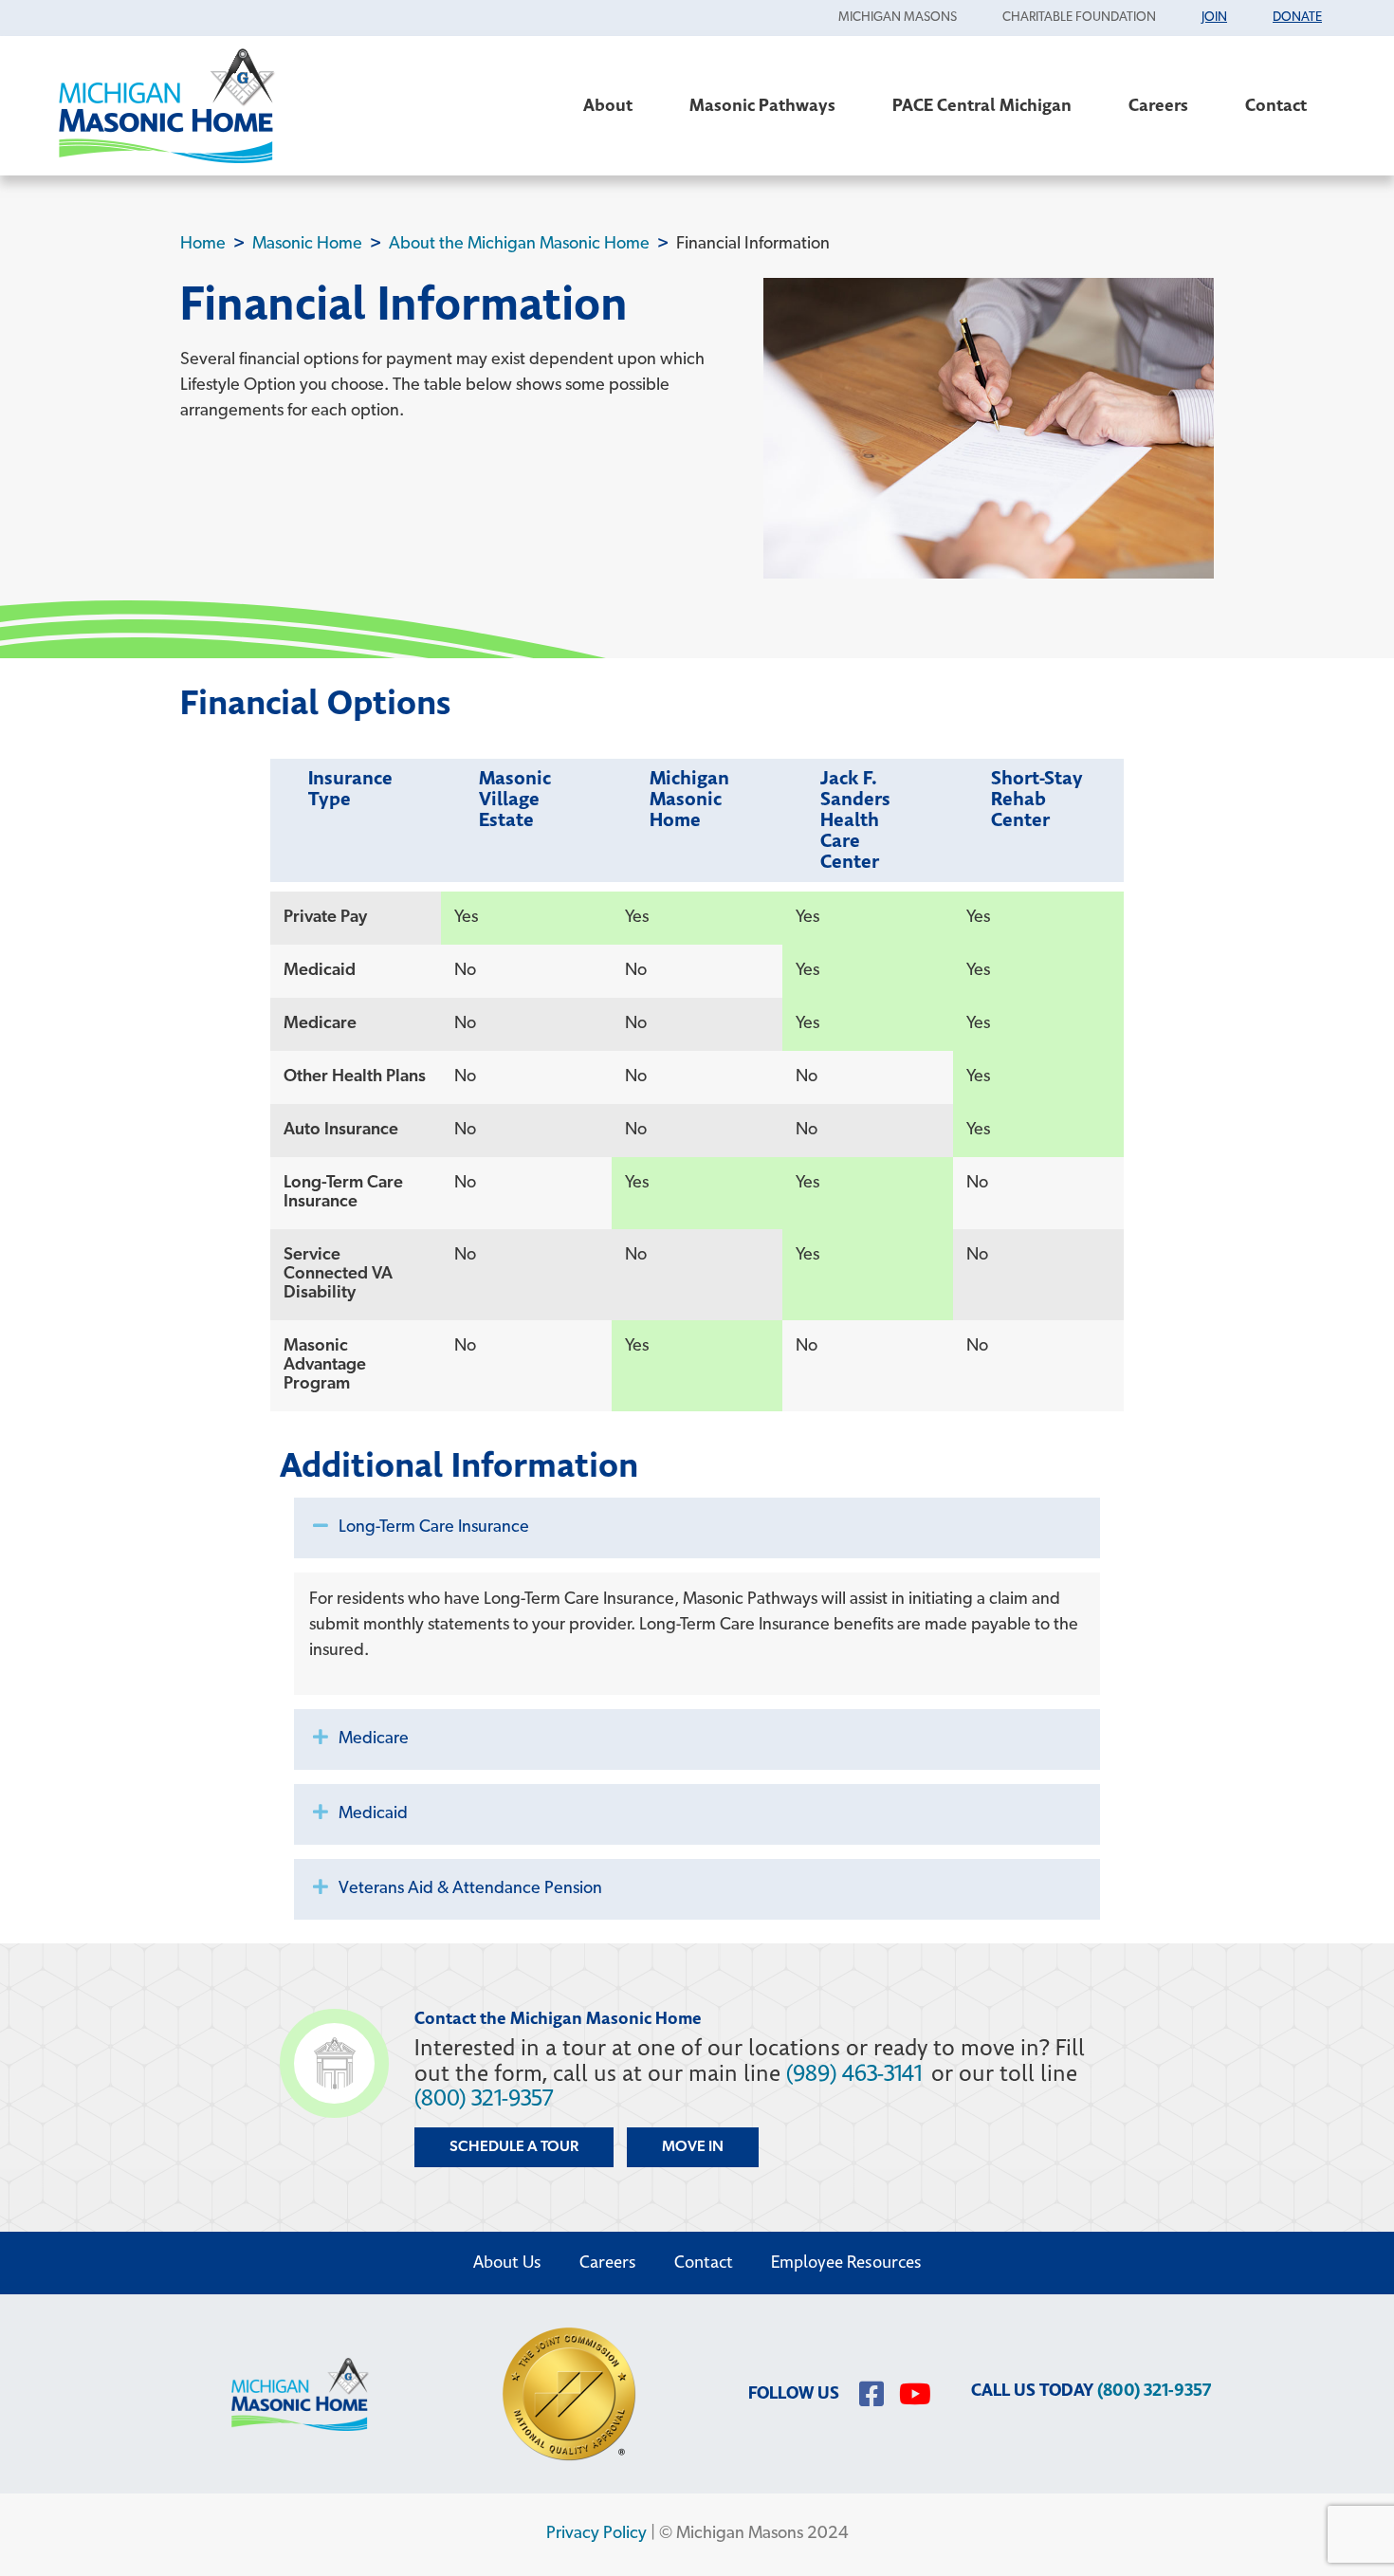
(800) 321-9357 (484, 2098)
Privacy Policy (596, 2534)
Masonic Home (307, 244)
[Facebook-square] (871, 2394)
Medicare (374, 1739)
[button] (697, 1528)
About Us (507, 2263)
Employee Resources (846, 2263)
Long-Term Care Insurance (434, 1528)
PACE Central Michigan (982, 106)
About (608, 106)
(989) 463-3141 (854, 2074)
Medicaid (373, 1814)
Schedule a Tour (514, 2147)
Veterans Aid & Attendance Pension (470, 1889)
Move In (693, 2147)
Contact (1276, 106)
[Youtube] (915, 2394)
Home (203, 244)
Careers (1158, 106)
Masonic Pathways (762, 106)
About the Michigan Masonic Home (519, 244)
